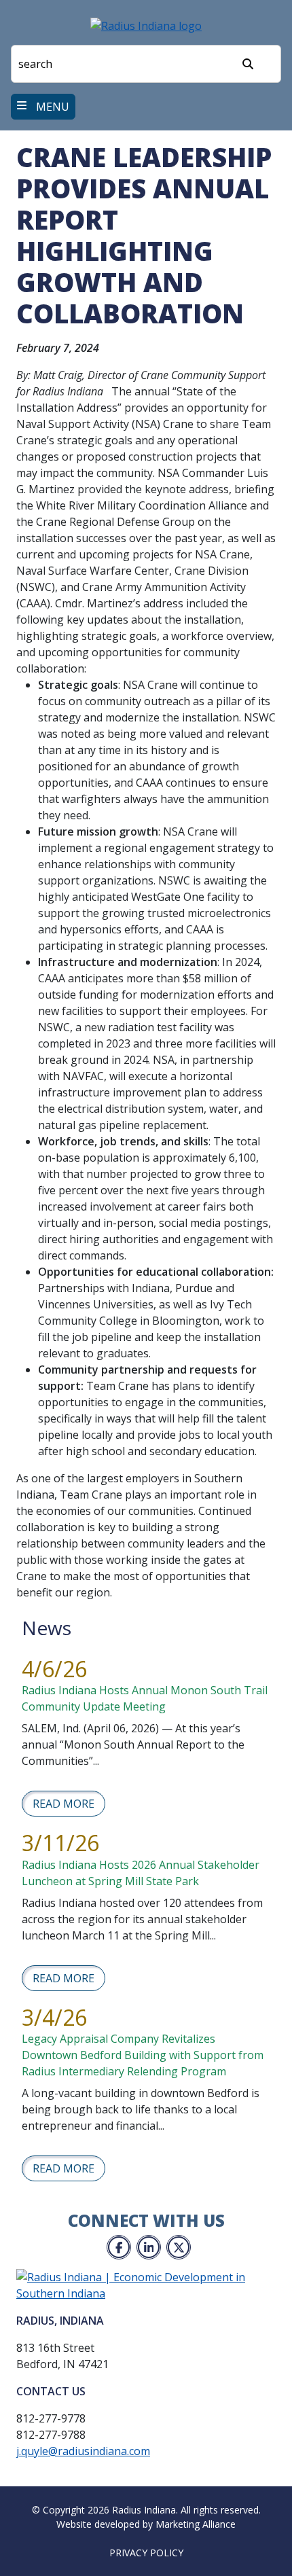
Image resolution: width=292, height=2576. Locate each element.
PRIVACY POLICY (146, 2553)
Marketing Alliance (196, 2524)
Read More (63, 1804)
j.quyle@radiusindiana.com (83, 2451)
